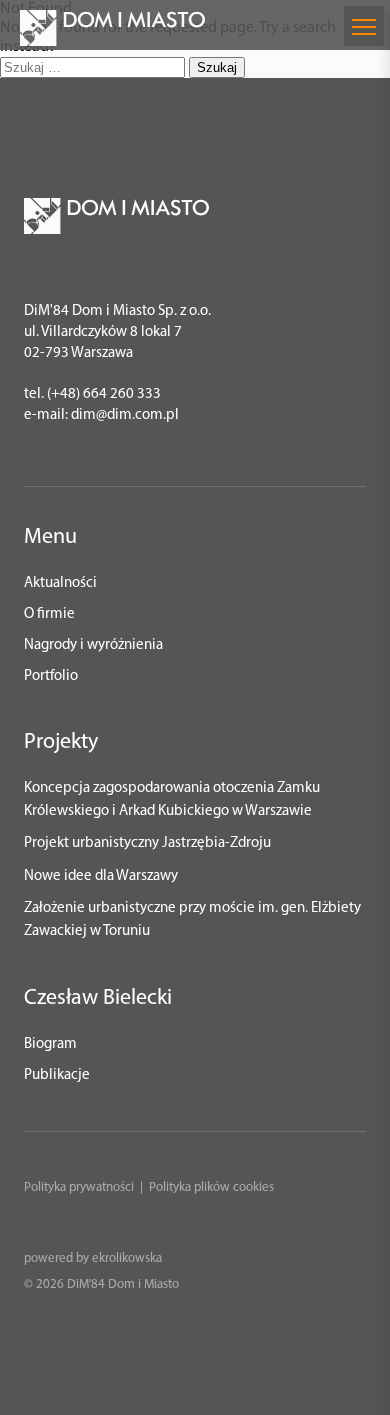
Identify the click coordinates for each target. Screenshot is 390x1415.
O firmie (49, 614)
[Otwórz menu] (364, 26)
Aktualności (60, 583)
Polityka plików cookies (211, 1187)
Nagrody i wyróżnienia (93, 645)
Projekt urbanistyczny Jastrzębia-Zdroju (147, 843)
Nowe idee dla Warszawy (101, 876)
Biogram (50, 1044)
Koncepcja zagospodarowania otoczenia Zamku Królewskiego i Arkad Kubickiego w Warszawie (172, 800)
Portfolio (51, 676)
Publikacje (57, 1075)
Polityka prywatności (79, 1187)
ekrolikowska (127, 1258)
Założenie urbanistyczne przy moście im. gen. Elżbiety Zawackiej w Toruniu (192, 920)
